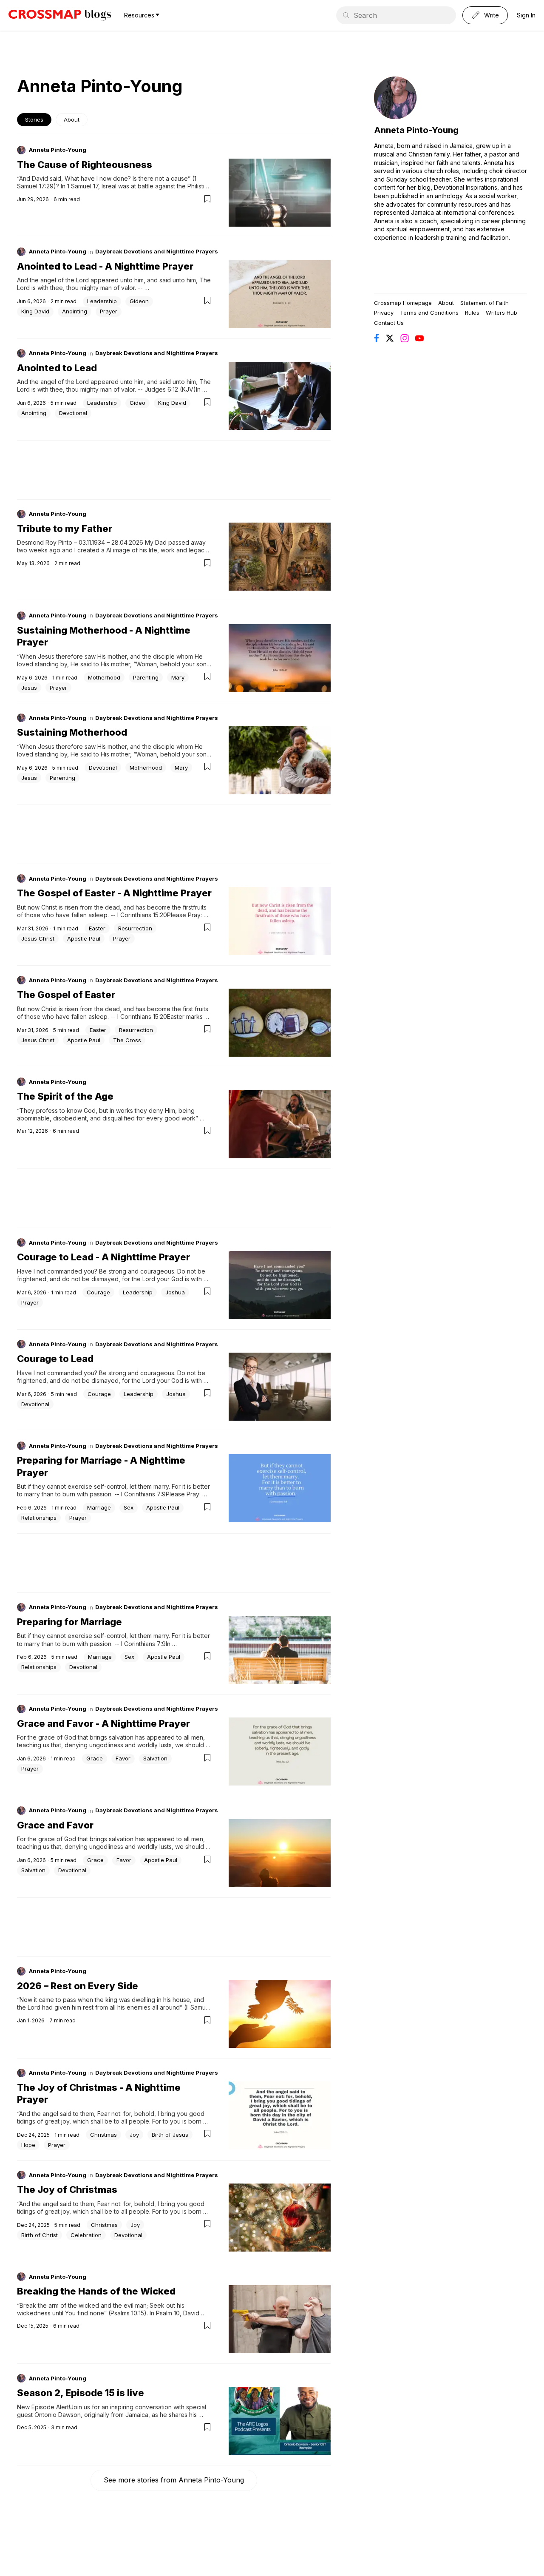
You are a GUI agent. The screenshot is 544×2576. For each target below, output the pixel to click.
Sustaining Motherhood (72, 732)
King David (35, 311)
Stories (34, 120)
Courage (98, 1292)
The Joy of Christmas (67, 2189)
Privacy (384, 313)
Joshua (175, 1292)
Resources (139, 15)
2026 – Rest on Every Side (78, 1986)
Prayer (109, 311)
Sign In (526, 15)
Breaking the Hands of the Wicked (96, 2291)
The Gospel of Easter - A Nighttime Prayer (114, 893)
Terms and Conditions (429, 313)
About (72, 120)
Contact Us (389, 323)
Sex (129, 1507)
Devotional (73, 413)
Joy (134, 2135)
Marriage (99, 1507)
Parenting (146, 677)
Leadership (102, 301)
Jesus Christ (38, 938)
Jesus (29, 688)
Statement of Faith (484, 303)
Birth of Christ (40, 2235)
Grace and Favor (55, 1825)
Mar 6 (24, 1292)
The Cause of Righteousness (85, 165)
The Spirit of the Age (65, 1096)
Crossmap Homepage (403, 303)
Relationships (39, 1518)
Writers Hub (501, 313)
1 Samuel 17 (83, 186)
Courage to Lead (55, 1359)
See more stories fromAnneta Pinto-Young (174, 2480)
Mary (178, 677)
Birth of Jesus (170, 2135)
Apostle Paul (84, 938)
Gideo (137, 403)
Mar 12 (25, 1131)
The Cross (127, 1040)
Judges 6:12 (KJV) (170, 389)
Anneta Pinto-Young (58, 150)
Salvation (155, 1758)
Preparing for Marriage (69, 1622)
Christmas (103, 2135)
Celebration (86, 2235)
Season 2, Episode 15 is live (81, 2393)
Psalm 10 (168, 2313)
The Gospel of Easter (66, 995)
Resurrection (135, 928)
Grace (95, 1758)
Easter (97, 928)
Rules (472, 313)
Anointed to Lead (57, 368)
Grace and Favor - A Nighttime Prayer (103, 1723)
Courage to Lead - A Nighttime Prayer (103, 1257)
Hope (28, 2145)
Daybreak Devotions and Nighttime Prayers (157, 251)
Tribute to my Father (65, 529)
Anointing (75, 311)
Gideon (139, 301)
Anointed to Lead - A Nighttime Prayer (105, 266)
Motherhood (104, 677)
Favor (123, 1758)
